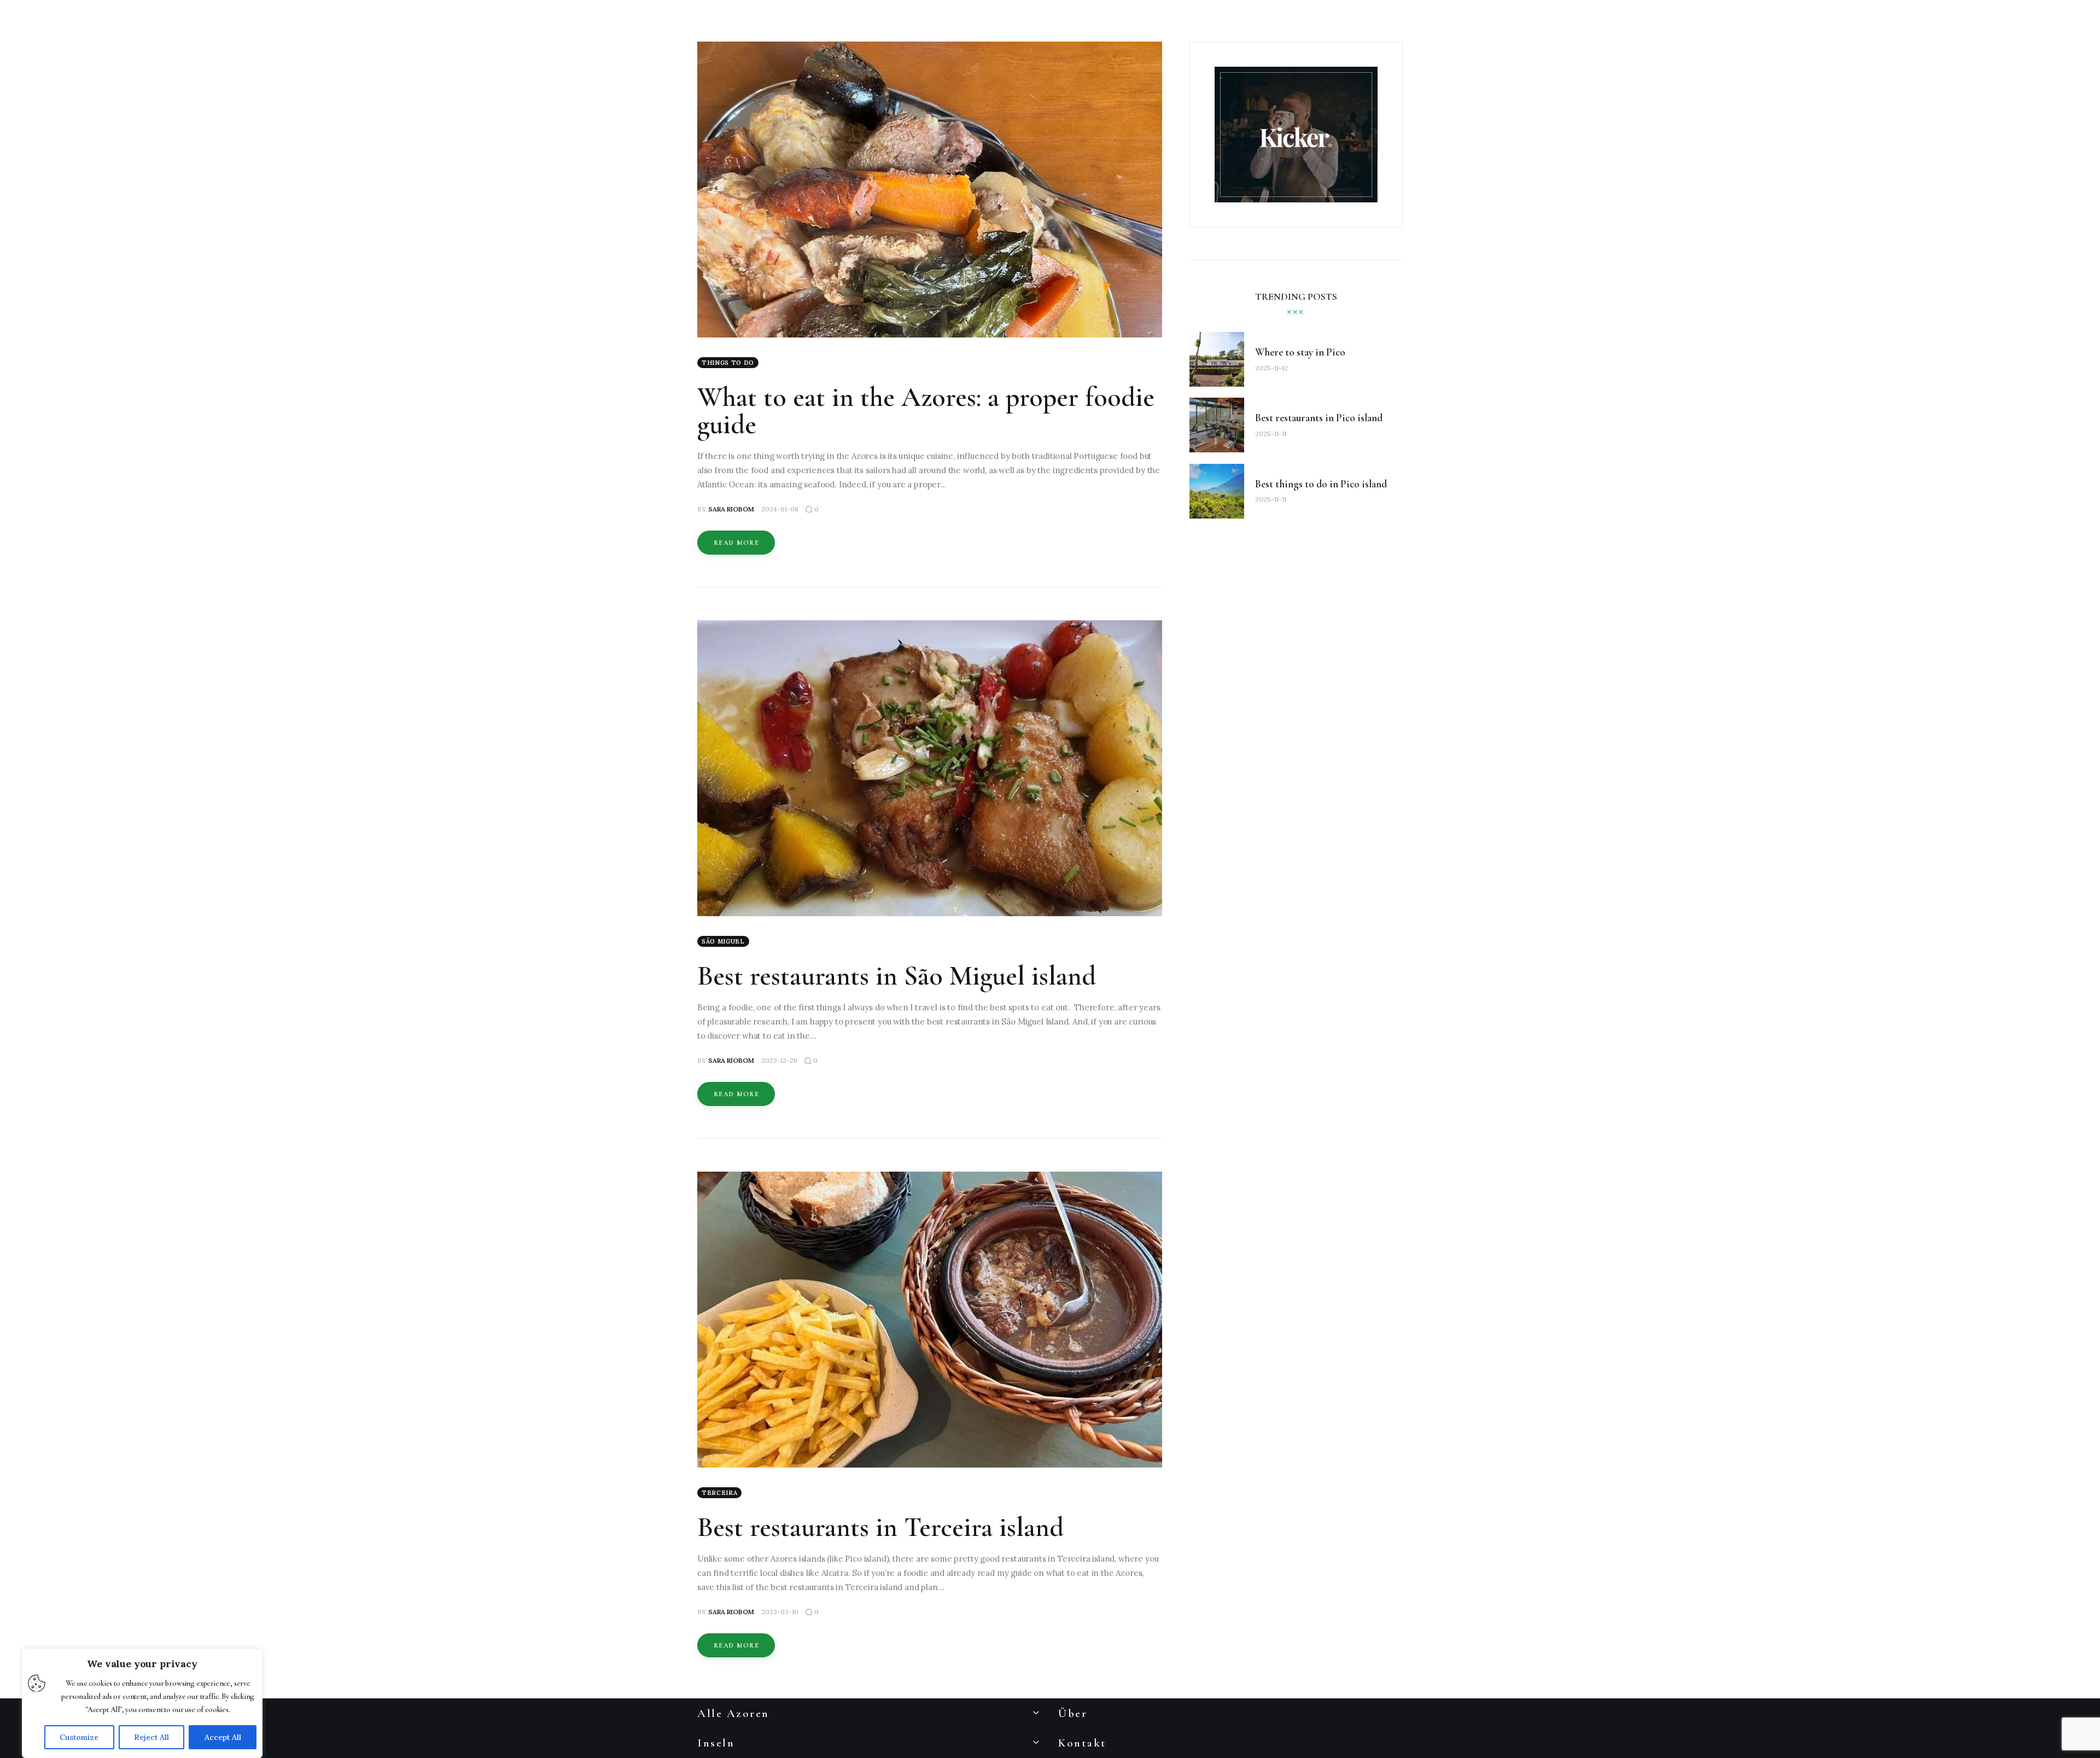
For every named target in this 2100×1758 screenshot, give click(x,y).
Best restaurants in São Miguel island (897, 976)
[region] (142, 1703)
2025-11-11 (1271, 433)
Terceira (719, 1493)
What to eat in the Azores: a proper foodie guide (926, 411)
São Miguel (723, 941)
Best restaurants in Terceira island (880, 1527)
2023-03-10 (780, 1612)
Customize (79, 1737)
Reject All (151, 1737)
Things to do (728, 363)
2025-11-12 (1271, 368)
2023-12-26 (779, 1060)
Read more (736, 543)
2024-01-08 (780, 509)
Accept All (223, 1737)
